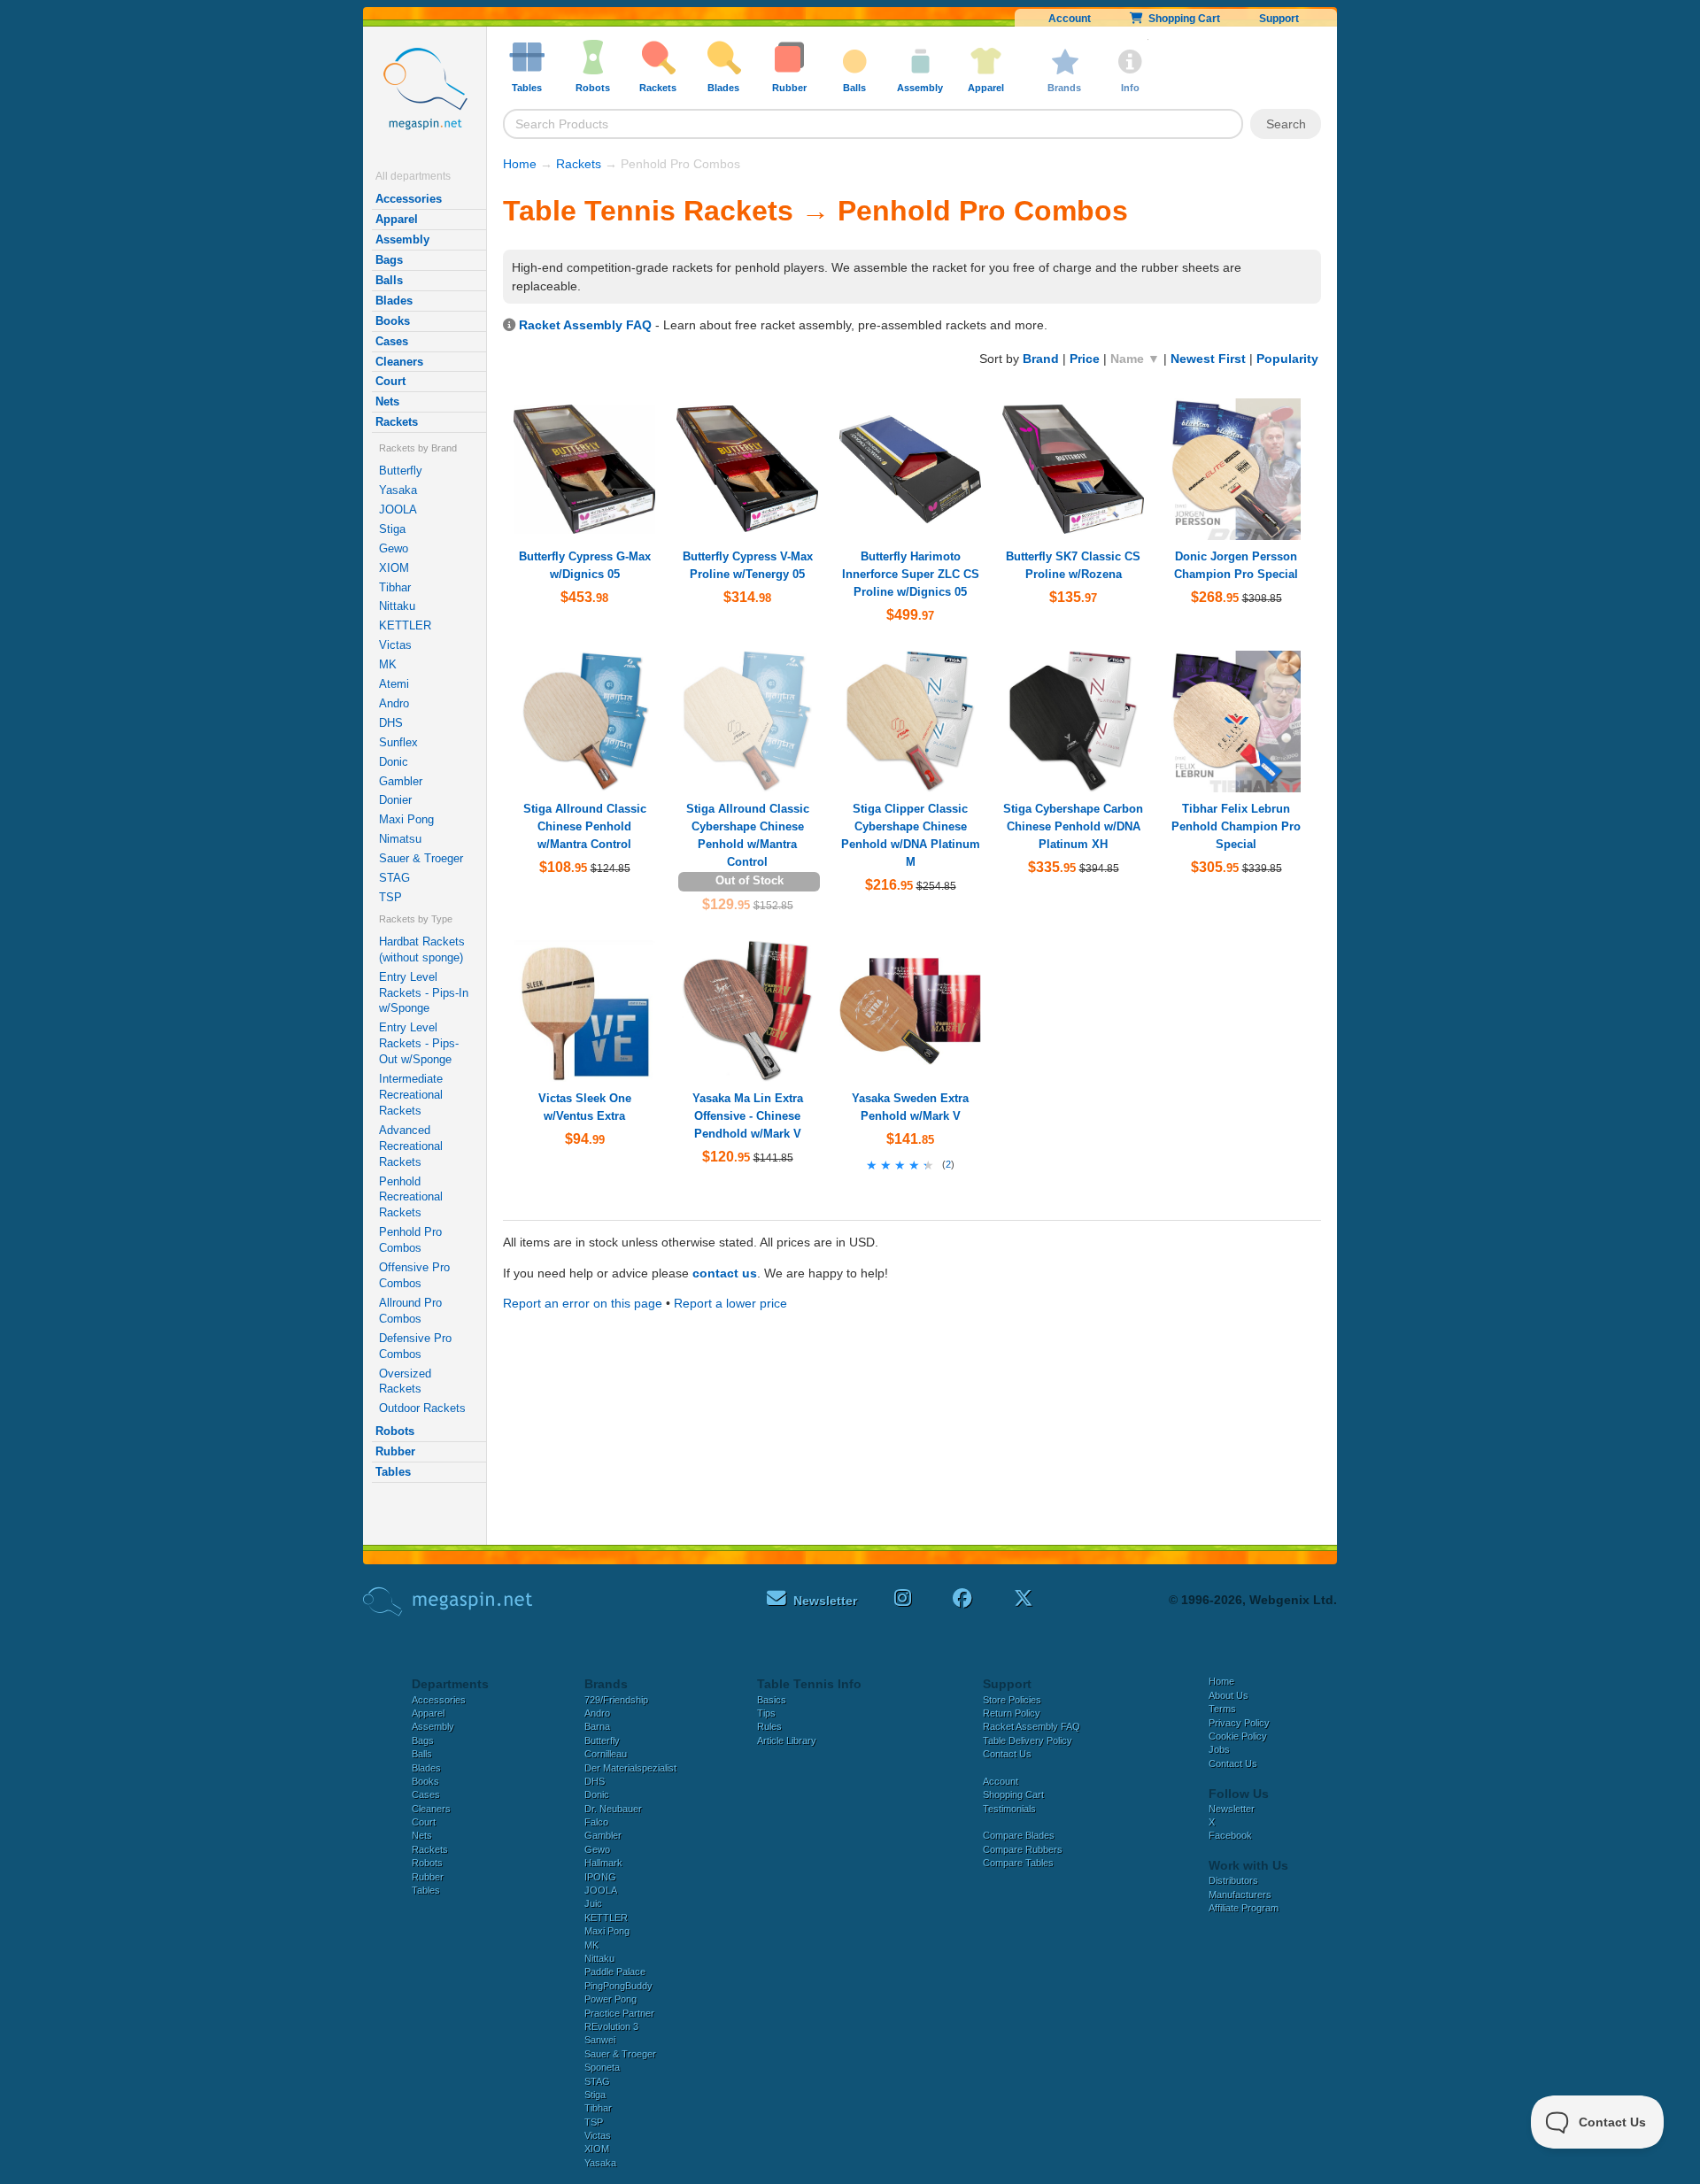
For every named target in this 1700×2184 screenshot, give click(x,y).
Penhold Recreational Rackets (411, 1197)
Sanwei (600, 2040)
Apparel (397, 219)
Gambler (401, 781)
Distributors (1233, 1880)
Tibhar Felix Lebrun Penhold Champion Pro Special (1236, 826)
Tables (393, 1472)
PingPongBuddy (618, 1986)
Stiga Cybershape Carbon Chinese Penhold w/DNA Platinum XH (1073, 826)
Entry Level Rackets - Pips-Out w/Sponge (419, 1043)
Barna (597, 1726)
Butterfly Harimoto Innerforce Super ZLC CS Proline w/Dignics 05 (911, 574)
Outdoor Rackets (422, 1408)
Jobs (1219, 1749)
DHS (391, 723)
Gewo (394, 548)
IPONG (600, 1877)
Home (520, 164)
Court (390, 381)
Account (1070, 19)
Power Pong (610, 1999)
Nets (387, 401)
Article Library (787, 1740)
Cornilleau (606, 1754)
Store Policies (1012, 1700)
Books (393, 321)
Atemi (394, 684)
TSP (390, 897)
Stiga (392, 529)
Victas (395, 645)
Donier (395, 800)
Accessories (409, 199)
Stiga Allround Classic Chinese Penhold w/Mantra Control (585, 826)
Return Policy (1012, 1713)
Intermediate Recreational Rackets (411, 1095)
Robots (395, 1431)
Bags (389, 260)
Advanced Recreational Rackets (411, 1146)
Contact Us (1007, 1754)
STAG (394, 878)
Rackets (397, 422)
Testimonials (1009, 1809)
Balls (389, 280)
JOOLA (398, 509)
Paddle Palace (615, 1972)
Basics (772, 1700)
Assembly (402, 239)
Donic (394, 762)
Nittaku (397, 606)
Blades (394, 301)
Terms (1222, 1709)
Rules (769, 1726)
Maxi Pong (406, 819)
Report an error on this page (583, 1303)
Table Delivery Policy (1028, 1740)
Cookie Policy (1238, 1736)
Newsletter (1232, 1809)
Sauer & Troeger (421, 858)
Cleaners (399, 362)
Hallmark (603, 1863)
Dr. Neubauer (613, 1809)
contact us (725, 1273)
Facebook (1230, 1835)
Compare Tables (1018, 1863)
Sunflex (398, 742)
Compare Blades (1019, 1835)
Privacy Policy (1239, 1723)
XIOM (394, 568)
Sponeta (602, 2067)
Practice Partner (619, 2013)
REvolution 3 (611, 2026)
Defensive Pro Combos (415, 1346)
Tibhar (395, 587)
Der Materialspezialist (630, 1768)
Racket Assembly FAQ (585, 325)
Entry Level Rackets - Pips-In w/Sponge (424, 993)
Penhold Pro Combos (410, 1240)
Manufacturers (1240, 1895)
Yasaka (398, 490)
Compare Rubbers (1023, 1849)
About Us (1229, 1695)
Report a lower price (730, 1303)
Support (1279, 19)
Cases (392, 341)
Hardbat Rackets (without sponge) (422, 949)
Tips (766, 1713)
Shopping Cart (1182, 19)
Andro (394, 703)
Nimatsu (400, 839)
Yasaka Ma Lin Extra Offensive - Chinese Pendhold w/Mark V (748, 1116)
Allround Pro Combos (410, 1311)
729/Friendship (616, 1700)
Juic (593, 1903)
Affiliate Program (1244, 1908)
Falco (596, 1822)
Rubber (395, 1451)
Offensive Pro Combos (414, 1275)
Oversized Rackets (405, 1381)
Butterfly (401, 471)
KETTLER (405, 625)
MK (388, 664)
